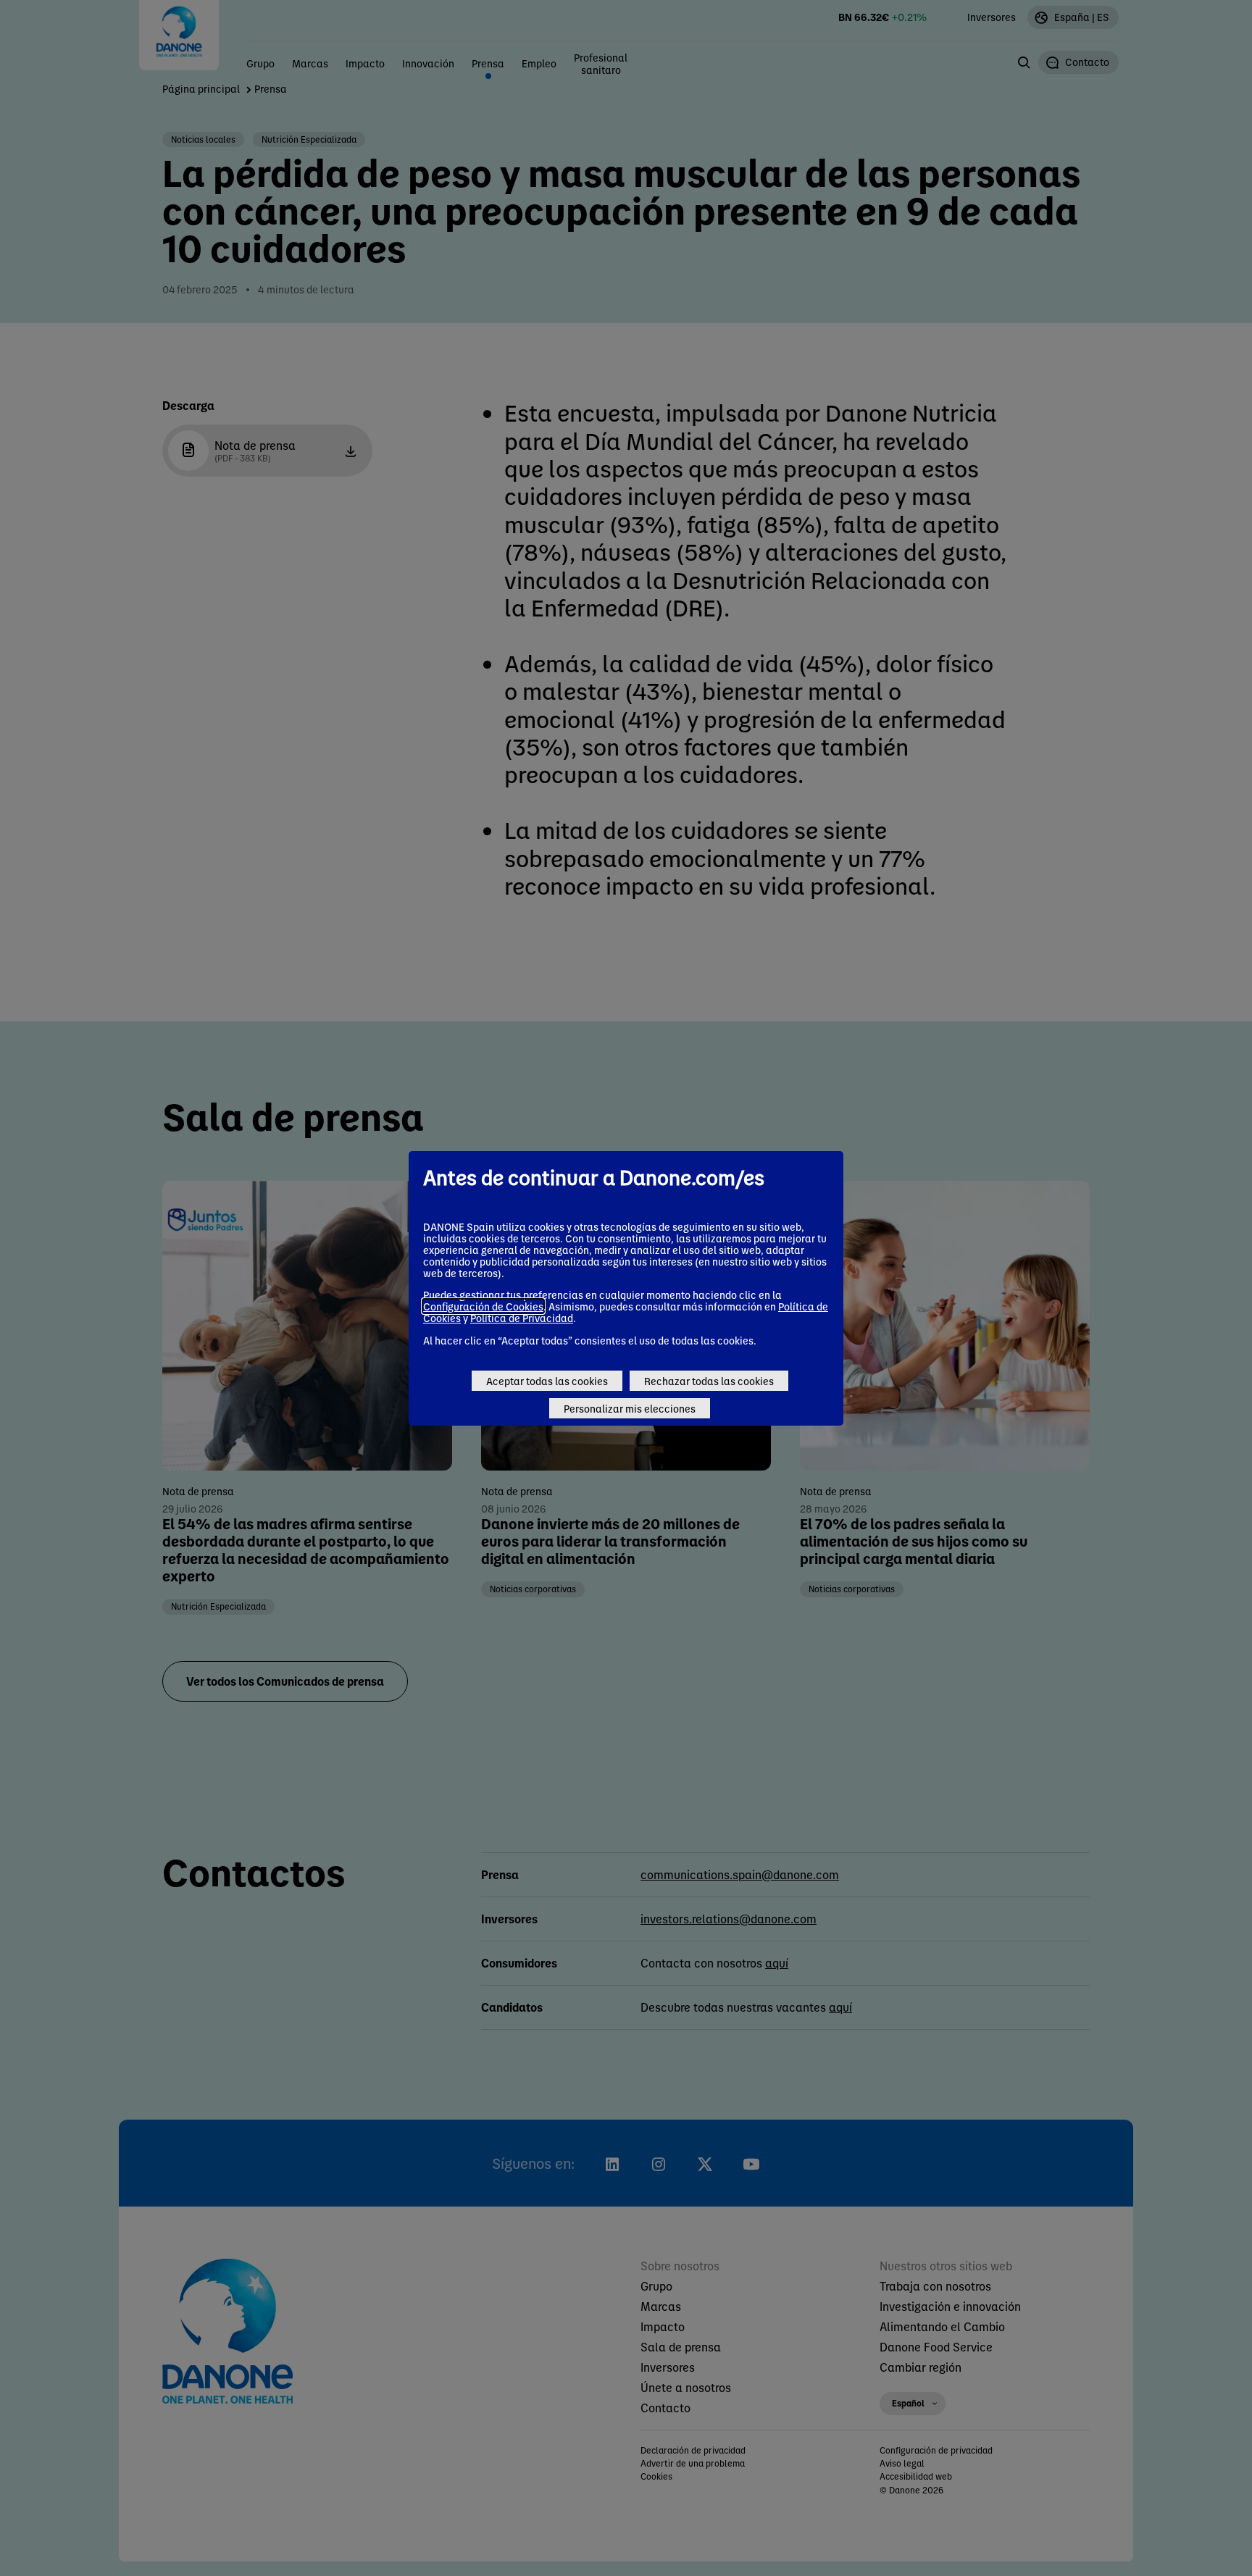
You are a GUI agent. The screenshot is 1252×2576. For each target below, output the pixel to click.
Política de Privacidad (522, 1318)
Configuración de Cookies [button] (483, 1306)
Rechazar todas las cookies (709, 1381)
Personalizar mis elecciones (630, 1408)
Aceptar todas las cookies (547, 1381)
